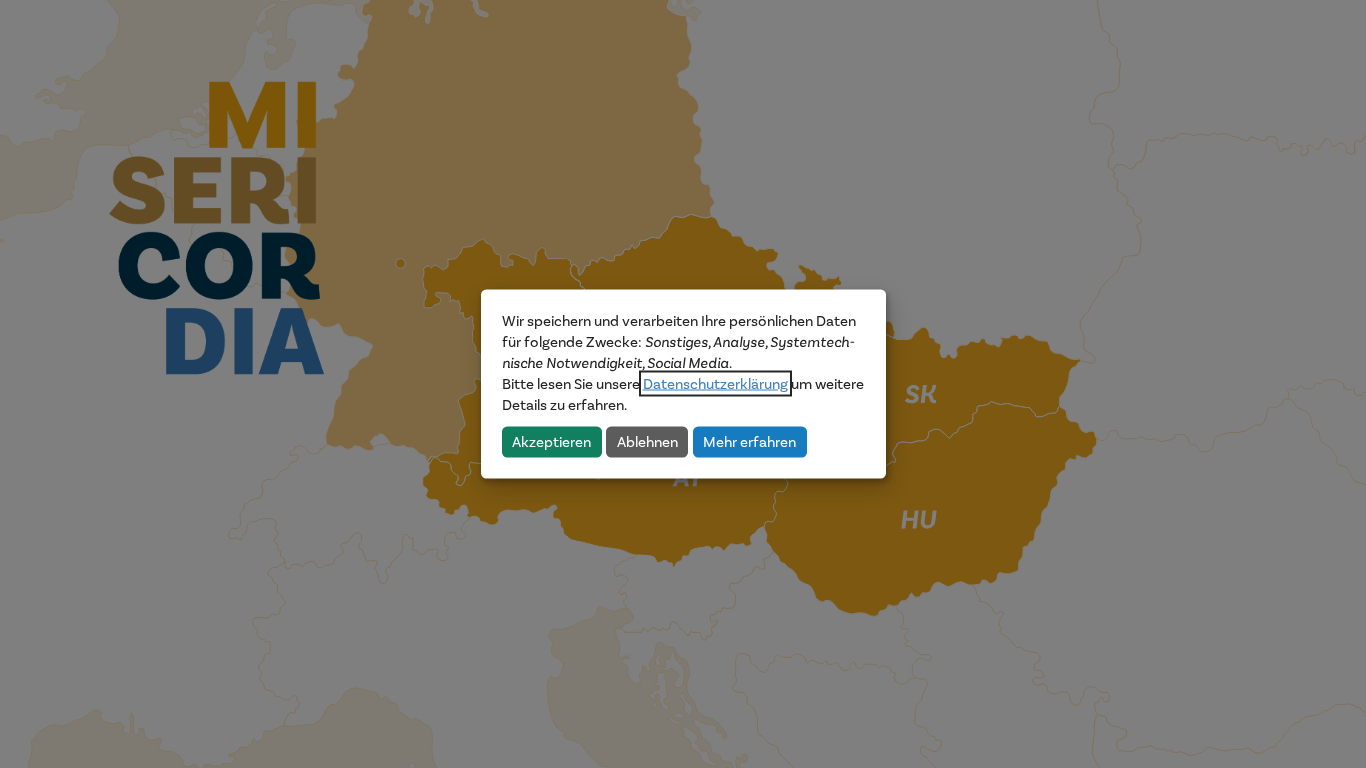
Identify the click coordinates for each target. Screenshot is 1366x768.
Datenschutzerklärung (715, 384)
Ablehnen (647, 441)
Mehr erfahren (749, 441)
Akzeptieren (551, 441)
